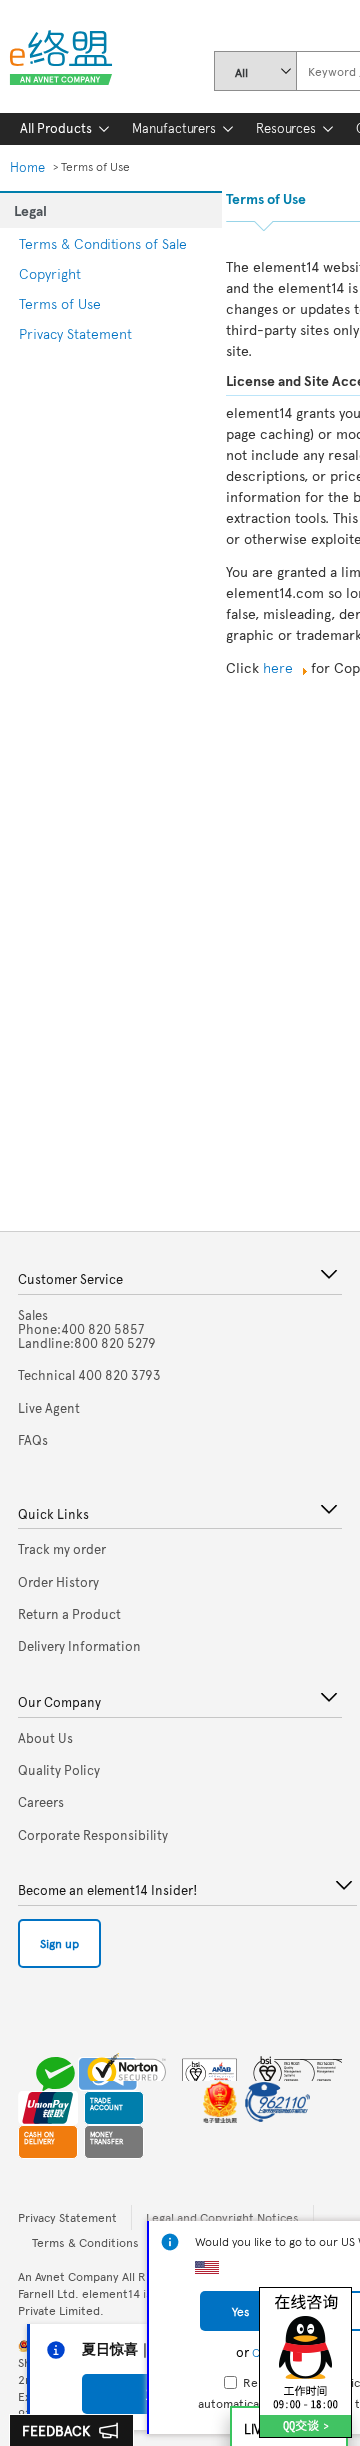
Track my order (62, 1549)
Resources (286, 128)
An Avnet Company (68, 2276)
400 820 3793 (89, 1375)
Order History (58, 1582)
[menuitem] (56, 129)
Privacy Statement (75, 333)
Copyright (50, 273)
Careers (41, 1802)
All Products (56, 128)
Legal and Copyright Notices (222, 2217)
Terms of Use (60, 303)
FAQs (33, 1440)
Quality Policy (59, 1770)
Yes (240, 2311)
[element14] (69, 61)
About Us (45, 1738)
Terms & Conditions (85, 2242)
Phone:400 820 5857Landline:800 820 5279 (87, 1329)
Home (27, 167)
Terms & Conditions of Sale (103, 243)
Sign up (59, 1943)
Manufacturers (174, 128)
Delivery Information (79, 1646)
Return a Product (69, 1614)
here (278, 667)
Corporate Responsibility (93, 1835)
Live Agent (49, 1408)
